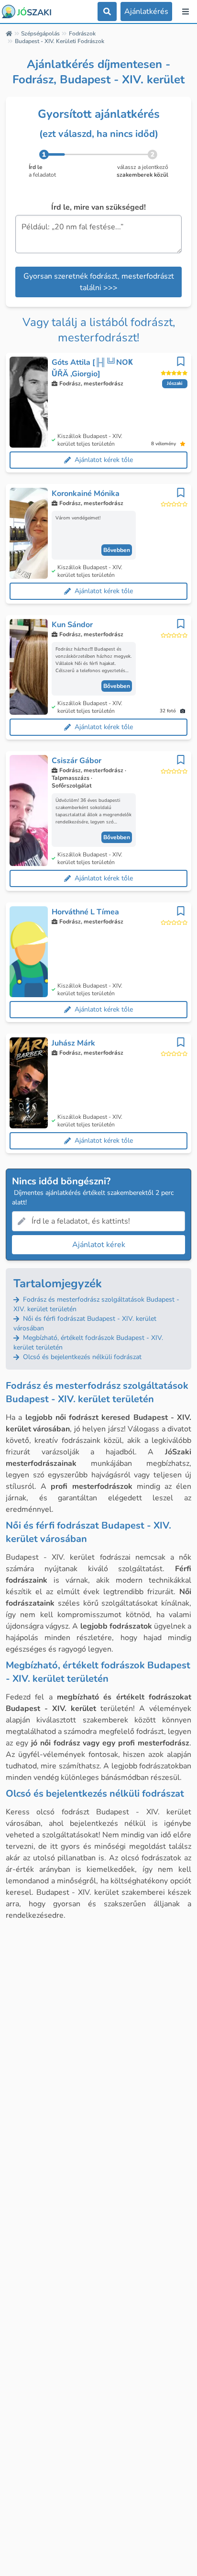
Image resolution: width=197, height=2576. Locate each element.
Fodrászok (82, 34)
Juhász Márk (73, 1043)
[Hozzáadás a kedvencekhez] (181, 361)
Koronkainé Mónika (86, 494)
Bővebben (117, 550)
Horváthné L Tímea (85, 912)
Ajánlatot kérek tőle (104, 460)
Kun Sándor (72, 625)
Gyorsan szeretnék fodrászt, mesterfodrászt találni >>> (99, 282)
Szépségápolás (40, 34)
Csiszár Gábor (77, 761)
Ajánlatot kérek (99, 1245)
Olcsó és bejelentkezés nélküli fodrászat (81, 1357)
